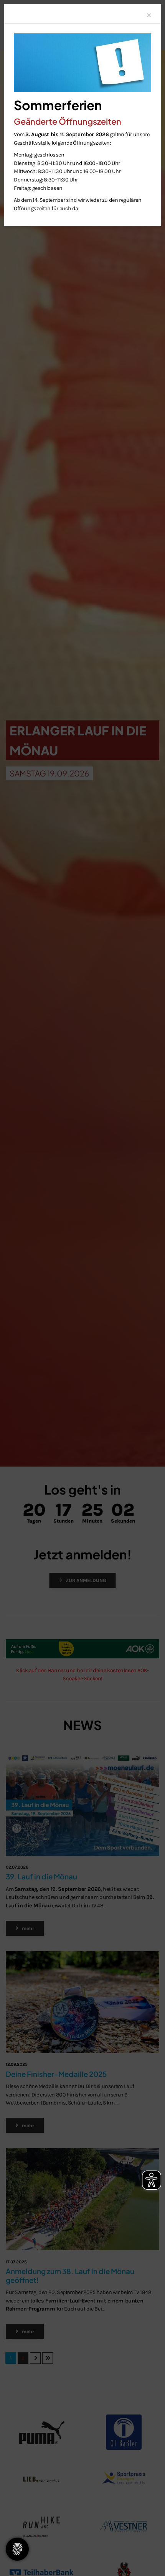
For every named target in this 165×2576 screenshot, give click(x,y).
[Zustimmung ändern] (17, 2549)
